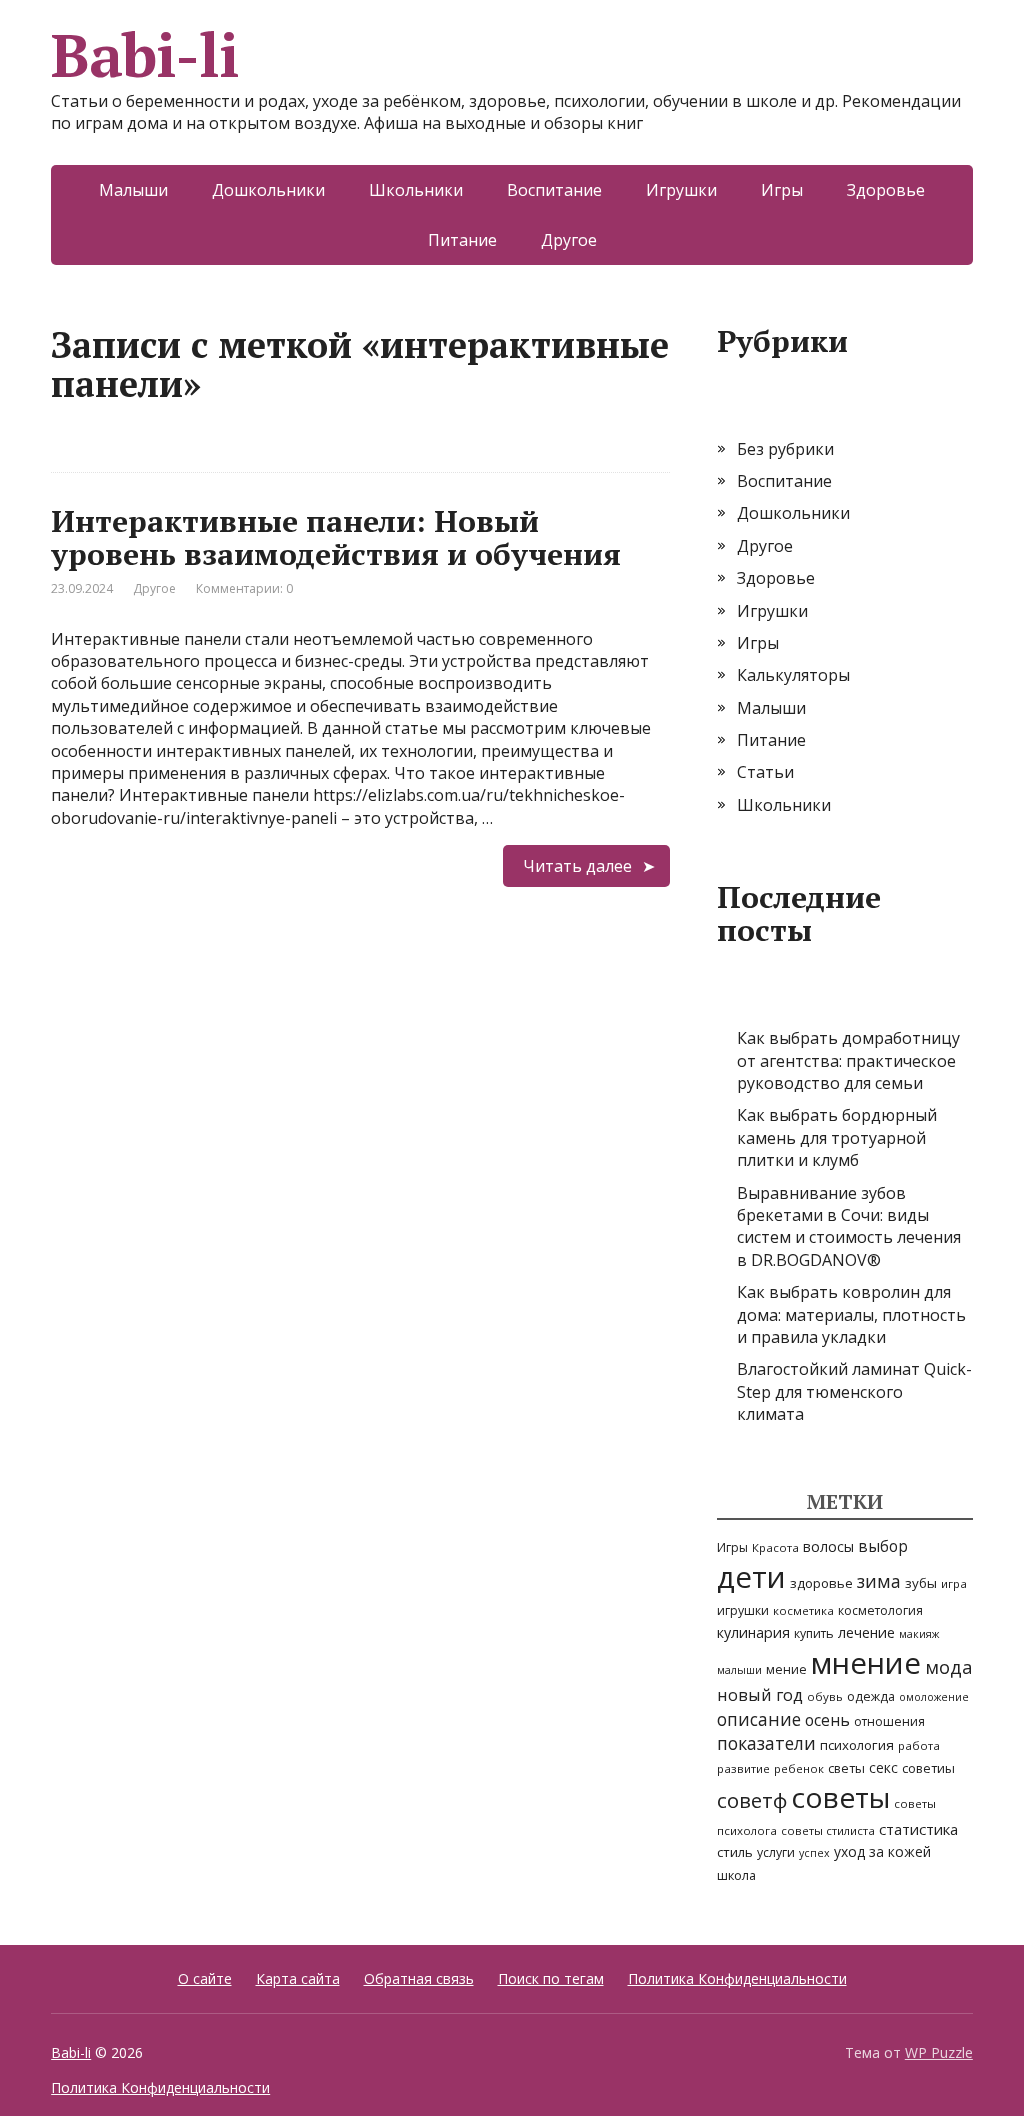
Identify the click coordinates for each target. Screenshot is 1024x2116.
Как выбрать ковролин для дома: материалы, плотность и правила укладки (851, 1314)
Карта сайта (298, 1978)
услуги (776, 1852)
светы (846, 1768)
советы (840, 1797)
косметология (880, 1610)
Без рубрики (785, 449)
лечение (866, 1632)
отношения (889, 1721)
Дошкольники (268, 190)
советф (752, 1800)
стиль (735, 1852)
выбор (883, 1546)
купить (814, 1633)
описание (759, 1719)
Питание (462, 240)
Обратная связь (419, 1978)
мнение (866, 1663)
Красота (775, 1547)
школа (736, 1875)
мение (786, 1669)
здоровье (821, 1583)
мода (948, 1666)
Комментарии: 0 (244, 588)
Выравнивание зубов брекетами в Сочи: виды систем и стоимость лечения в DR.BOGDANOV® (849, 1226)
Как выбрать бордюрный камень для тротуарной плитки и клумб (837, 1137)
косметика (803, 1610)
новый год (760, 1694)
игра (954, 1583)
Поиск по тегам (551, 1978)
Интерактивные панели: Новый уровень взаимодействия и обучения (336, 537)
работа (919, 1745)
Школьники (416, 190)
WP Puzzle (939, 2052)
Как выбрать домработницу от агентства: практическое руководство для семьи (848, 1060)
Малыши (133, 190)
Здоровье (886, 190)
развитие (743, 1768)
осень (827, 1720)
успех (814, 1853)
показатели (766, 1743)
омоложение (934, 1697)
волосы (828, 1546)
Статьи (765, 772)
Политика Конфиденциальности (737, 1978)
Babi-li (145, 55)
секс (883, 1767)
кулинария (753, 1632)
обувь (825, 1696)
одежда (871, 1696)
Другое (569, 240)
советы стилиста (828, 1830)
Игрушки (681, 190)
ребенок (799, 1768)
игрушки (743, 1610)
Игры (782, 190)
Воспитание (554, 190)
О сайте (205, 1978)
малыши (739, 1670)
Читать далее (577, 866)
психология (857, 1745)
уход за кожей (882, 1851)
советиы (928, 1768)
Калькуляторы (793, 675)
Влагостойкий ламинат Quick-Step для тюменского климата (854, 1391)
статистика (918, 1829)
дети (751, 1577)
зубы (921, 1583)
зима (879, 1581)
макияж (919, 1634)
